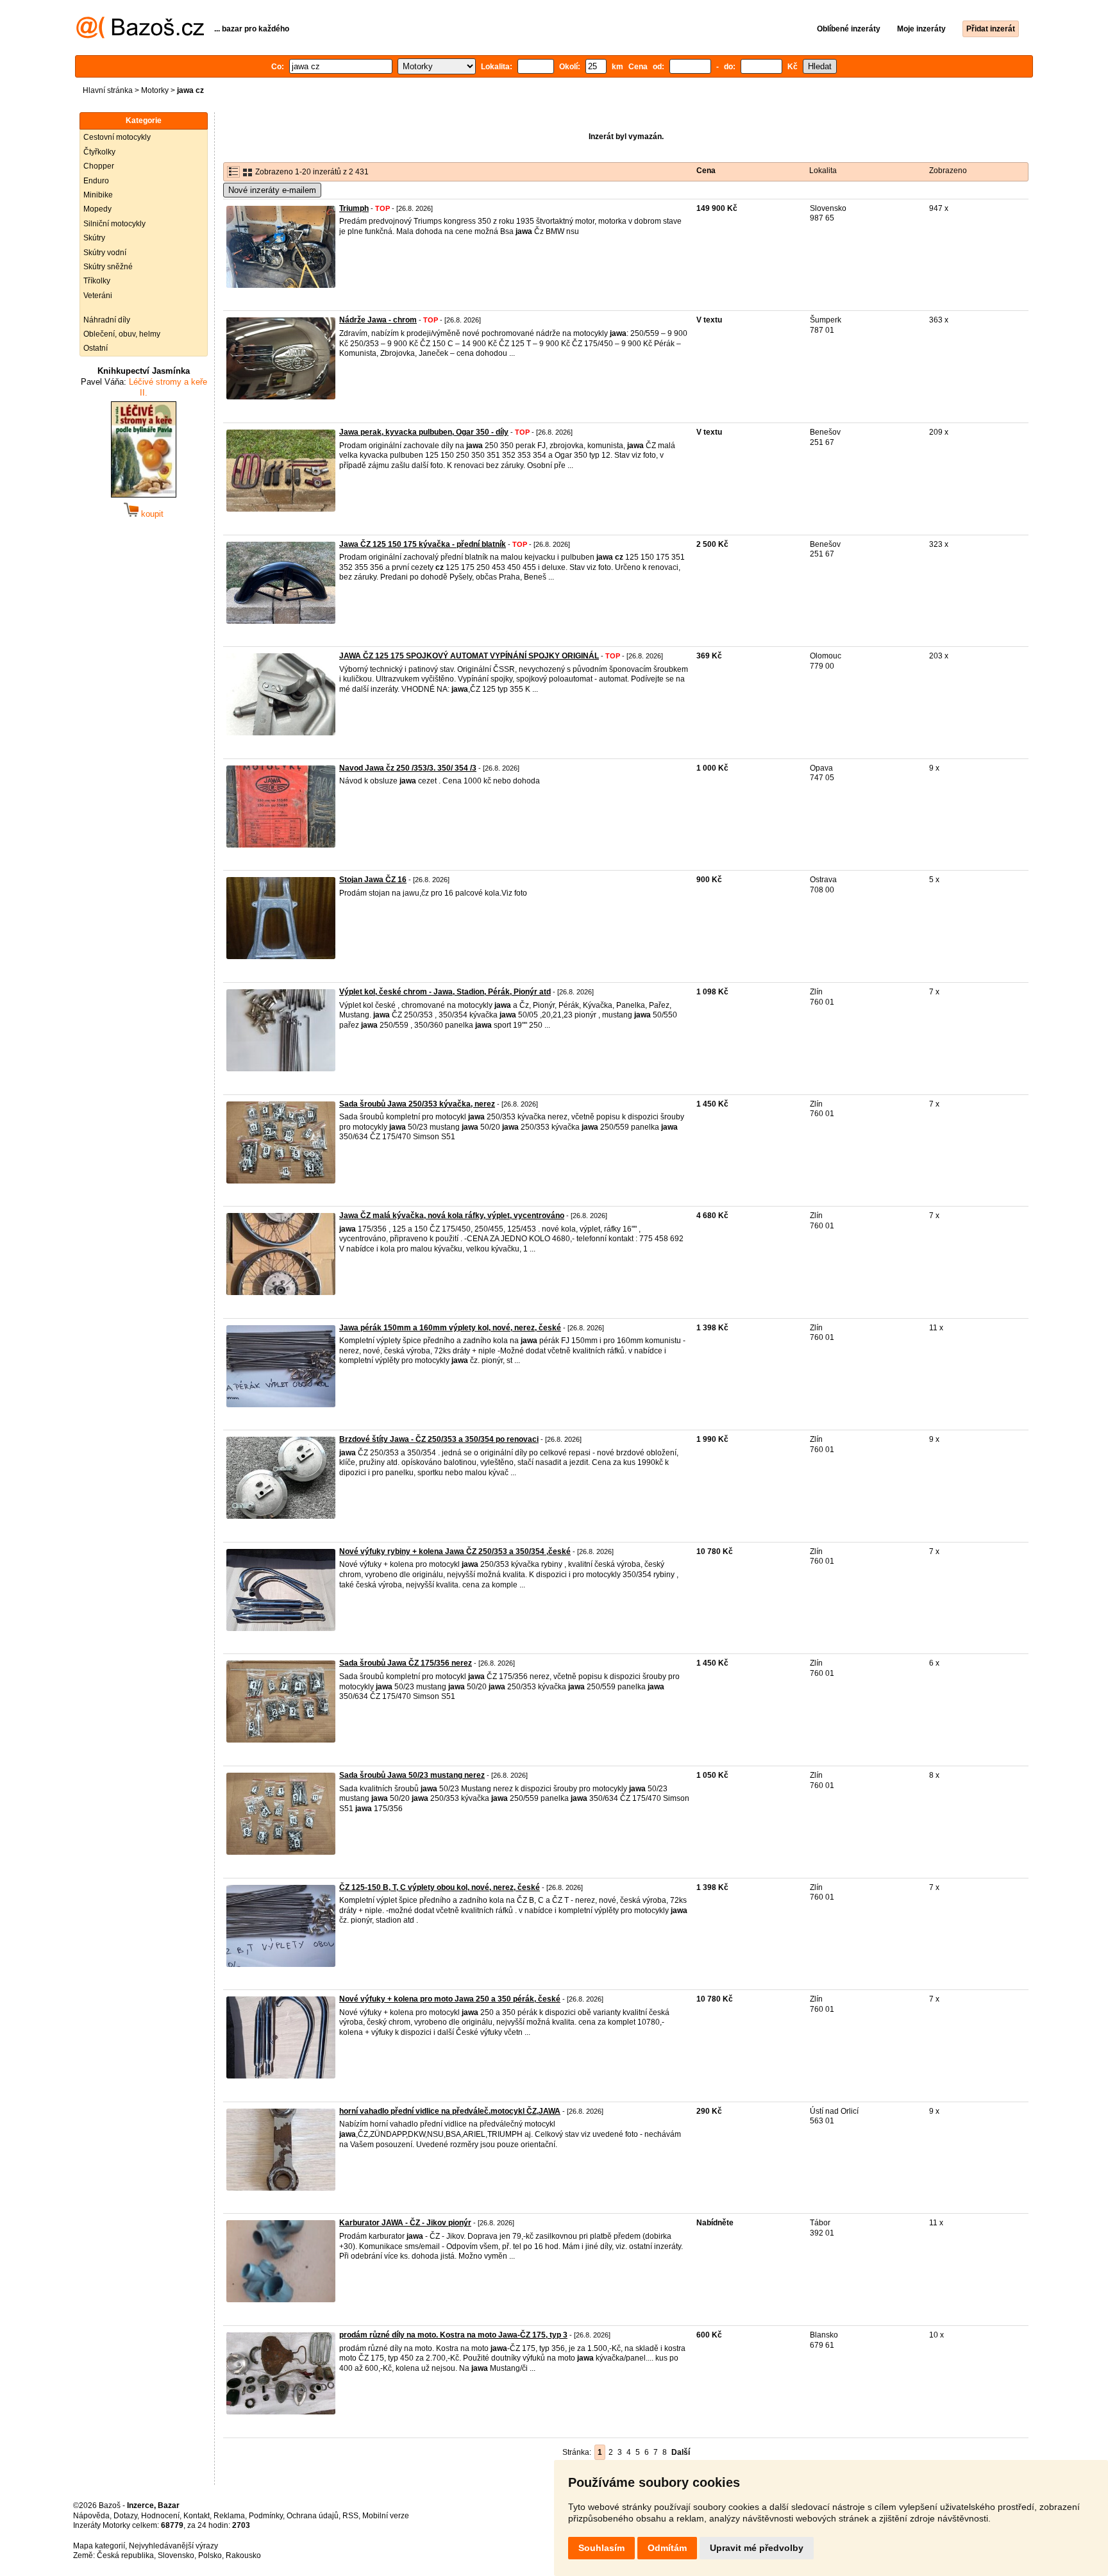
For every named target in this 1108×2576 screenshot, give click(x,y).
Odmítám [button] (667, 2548)
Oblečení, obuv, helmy (122, 334)
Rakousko (243, 2555)
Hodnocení (160, 2516)
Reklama (229, 2516)
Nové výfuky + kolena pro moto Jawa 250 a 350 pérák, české (450, 1999)
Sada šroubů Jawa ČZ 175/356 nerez (406, 1663)
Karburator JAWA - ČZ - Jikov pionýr (405, 2223)
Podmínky (266, 2516)
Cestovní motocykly (117, 137)
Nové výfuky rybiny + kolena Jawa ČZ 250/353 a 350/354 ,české (455, 1551)
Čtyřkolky (99, 152)
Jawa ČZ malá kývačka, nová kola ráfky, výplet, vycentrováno (452, 1216)
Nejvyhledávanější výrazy (173, 2546)
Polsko (210, 2555)
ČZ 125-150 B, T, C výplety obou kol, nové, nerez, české (440, 1887)
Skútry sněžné (108, 267)
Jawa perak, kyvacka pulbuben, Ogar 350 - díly (424, 432)
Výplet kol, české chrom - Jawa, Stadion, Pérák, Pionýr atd (445, 992)
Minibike (98, 195)
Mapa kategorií (99, 2546)
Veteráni (98, 296)
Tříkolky (97, 281)
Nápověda (91, 2516)
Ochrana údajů (313, 2516)
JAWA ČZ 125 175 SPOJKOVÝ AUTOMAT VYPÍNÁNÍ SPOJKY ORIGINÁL (469, 656)
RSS (350, 2516)
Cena (706, 171)
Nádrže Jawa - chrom (378, 320)
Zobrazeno (948, 171)
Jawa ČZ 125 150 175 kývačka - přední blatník (423, 544)
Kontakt (197, 2516)
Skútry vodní (105, 253)
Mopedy (97, 209)
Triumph (354, 208)
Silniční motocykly (114, 224)
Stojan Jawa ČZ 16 (373, 880)
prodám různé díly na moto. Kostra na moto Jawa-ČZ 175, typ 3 (453, 2335)
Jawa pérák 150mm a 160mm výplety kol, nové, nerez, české (450, 1328)
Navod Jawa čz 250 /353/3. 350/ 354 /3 (408, 768)
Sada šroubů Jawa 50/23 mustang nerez (412, 1775)
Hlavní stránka (108, 90)
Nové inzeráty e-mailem (272, 190)
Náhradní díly (107, 320)
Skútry (94, 238)
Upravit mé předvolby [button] (757, 2548)
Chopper (99, 166)
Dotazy (125, 2516)
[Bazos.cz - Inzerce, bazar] (140, 36)
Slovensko (176, 2555)
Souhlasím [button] (601, 2548)
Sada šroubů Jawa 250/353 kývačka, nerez (417, 1104)
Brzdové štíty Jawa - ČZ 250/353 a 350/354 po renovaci (439, 1439)
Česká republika (125, 2555)
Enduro (96, 181)
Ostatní (96, 348)
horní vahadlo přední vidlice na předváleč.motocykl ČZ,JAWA (450, 2111)
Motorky (155, 90)
